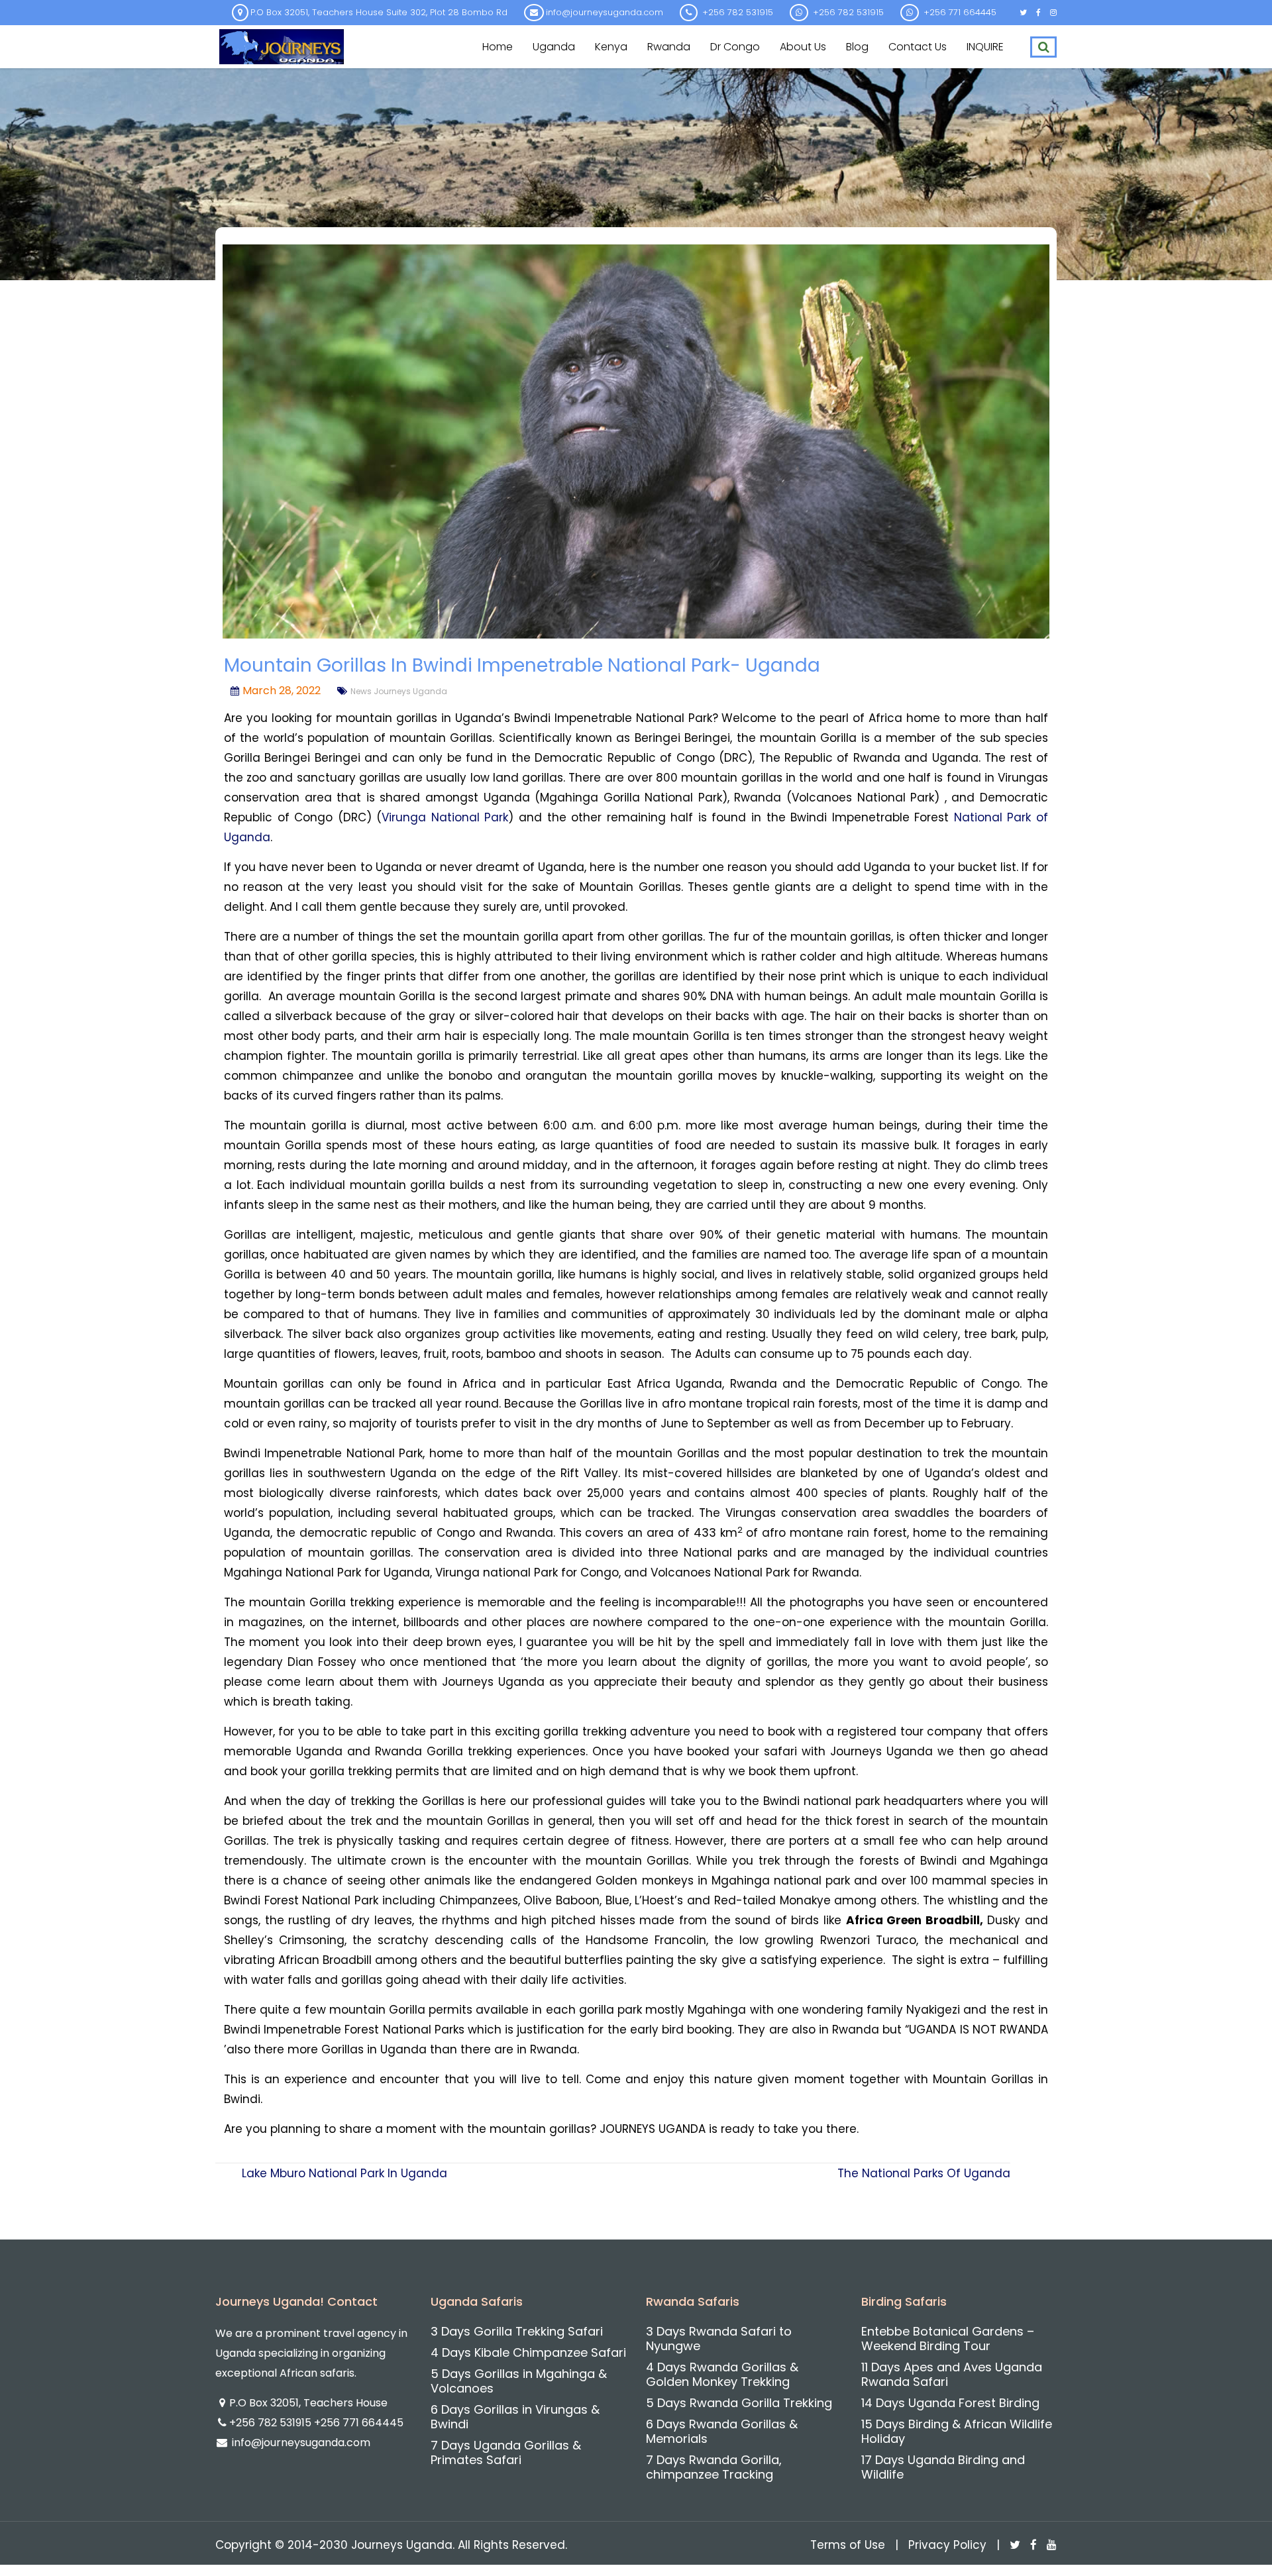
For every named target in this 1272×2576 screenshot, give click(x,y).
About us (803, 47)
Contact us (918, 47)
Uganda (554, 47)
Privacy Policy (947, 2545)
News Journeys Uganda (399, 691)
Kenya (611, 47)
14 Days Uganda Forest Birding (950, 2403)
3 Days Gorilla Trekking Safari (517, 2331)
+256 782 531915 (272, 2423)
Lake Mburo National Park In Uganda (344, 2173)
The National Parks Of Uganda (924, 2173)
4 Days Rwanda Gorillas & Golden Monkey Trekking (722, 2374)
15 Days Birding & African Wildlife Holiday (957, 2431)
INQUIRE (985, 47)
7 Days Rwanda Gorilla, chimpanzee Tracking (714, 2467)
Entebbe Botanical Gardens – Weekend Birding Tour (948, 2339)
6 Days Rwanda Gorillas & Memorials (722, 2431)
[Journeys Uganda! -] (282, 45)
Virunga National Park (445, 817)
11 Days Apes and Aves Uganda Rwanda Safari (952, 2374)
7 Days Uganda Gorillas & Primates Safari (506, 2452)
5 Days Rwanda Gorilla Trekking (739, 2403)
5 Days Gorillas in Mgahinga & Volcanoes (519, 2381)
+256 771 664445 (359, 2423)
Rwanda (669, 47)
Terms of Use (848, 2545)
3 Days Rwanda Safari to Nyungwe (719, 2339)
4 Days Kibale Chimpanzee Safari (528, 2352)
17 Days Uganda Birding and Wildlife (943, 2467)
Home (498, 47)
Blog (857, 47)
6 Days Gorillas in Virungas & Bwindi (515, 2417)
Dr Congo (735, 47)
